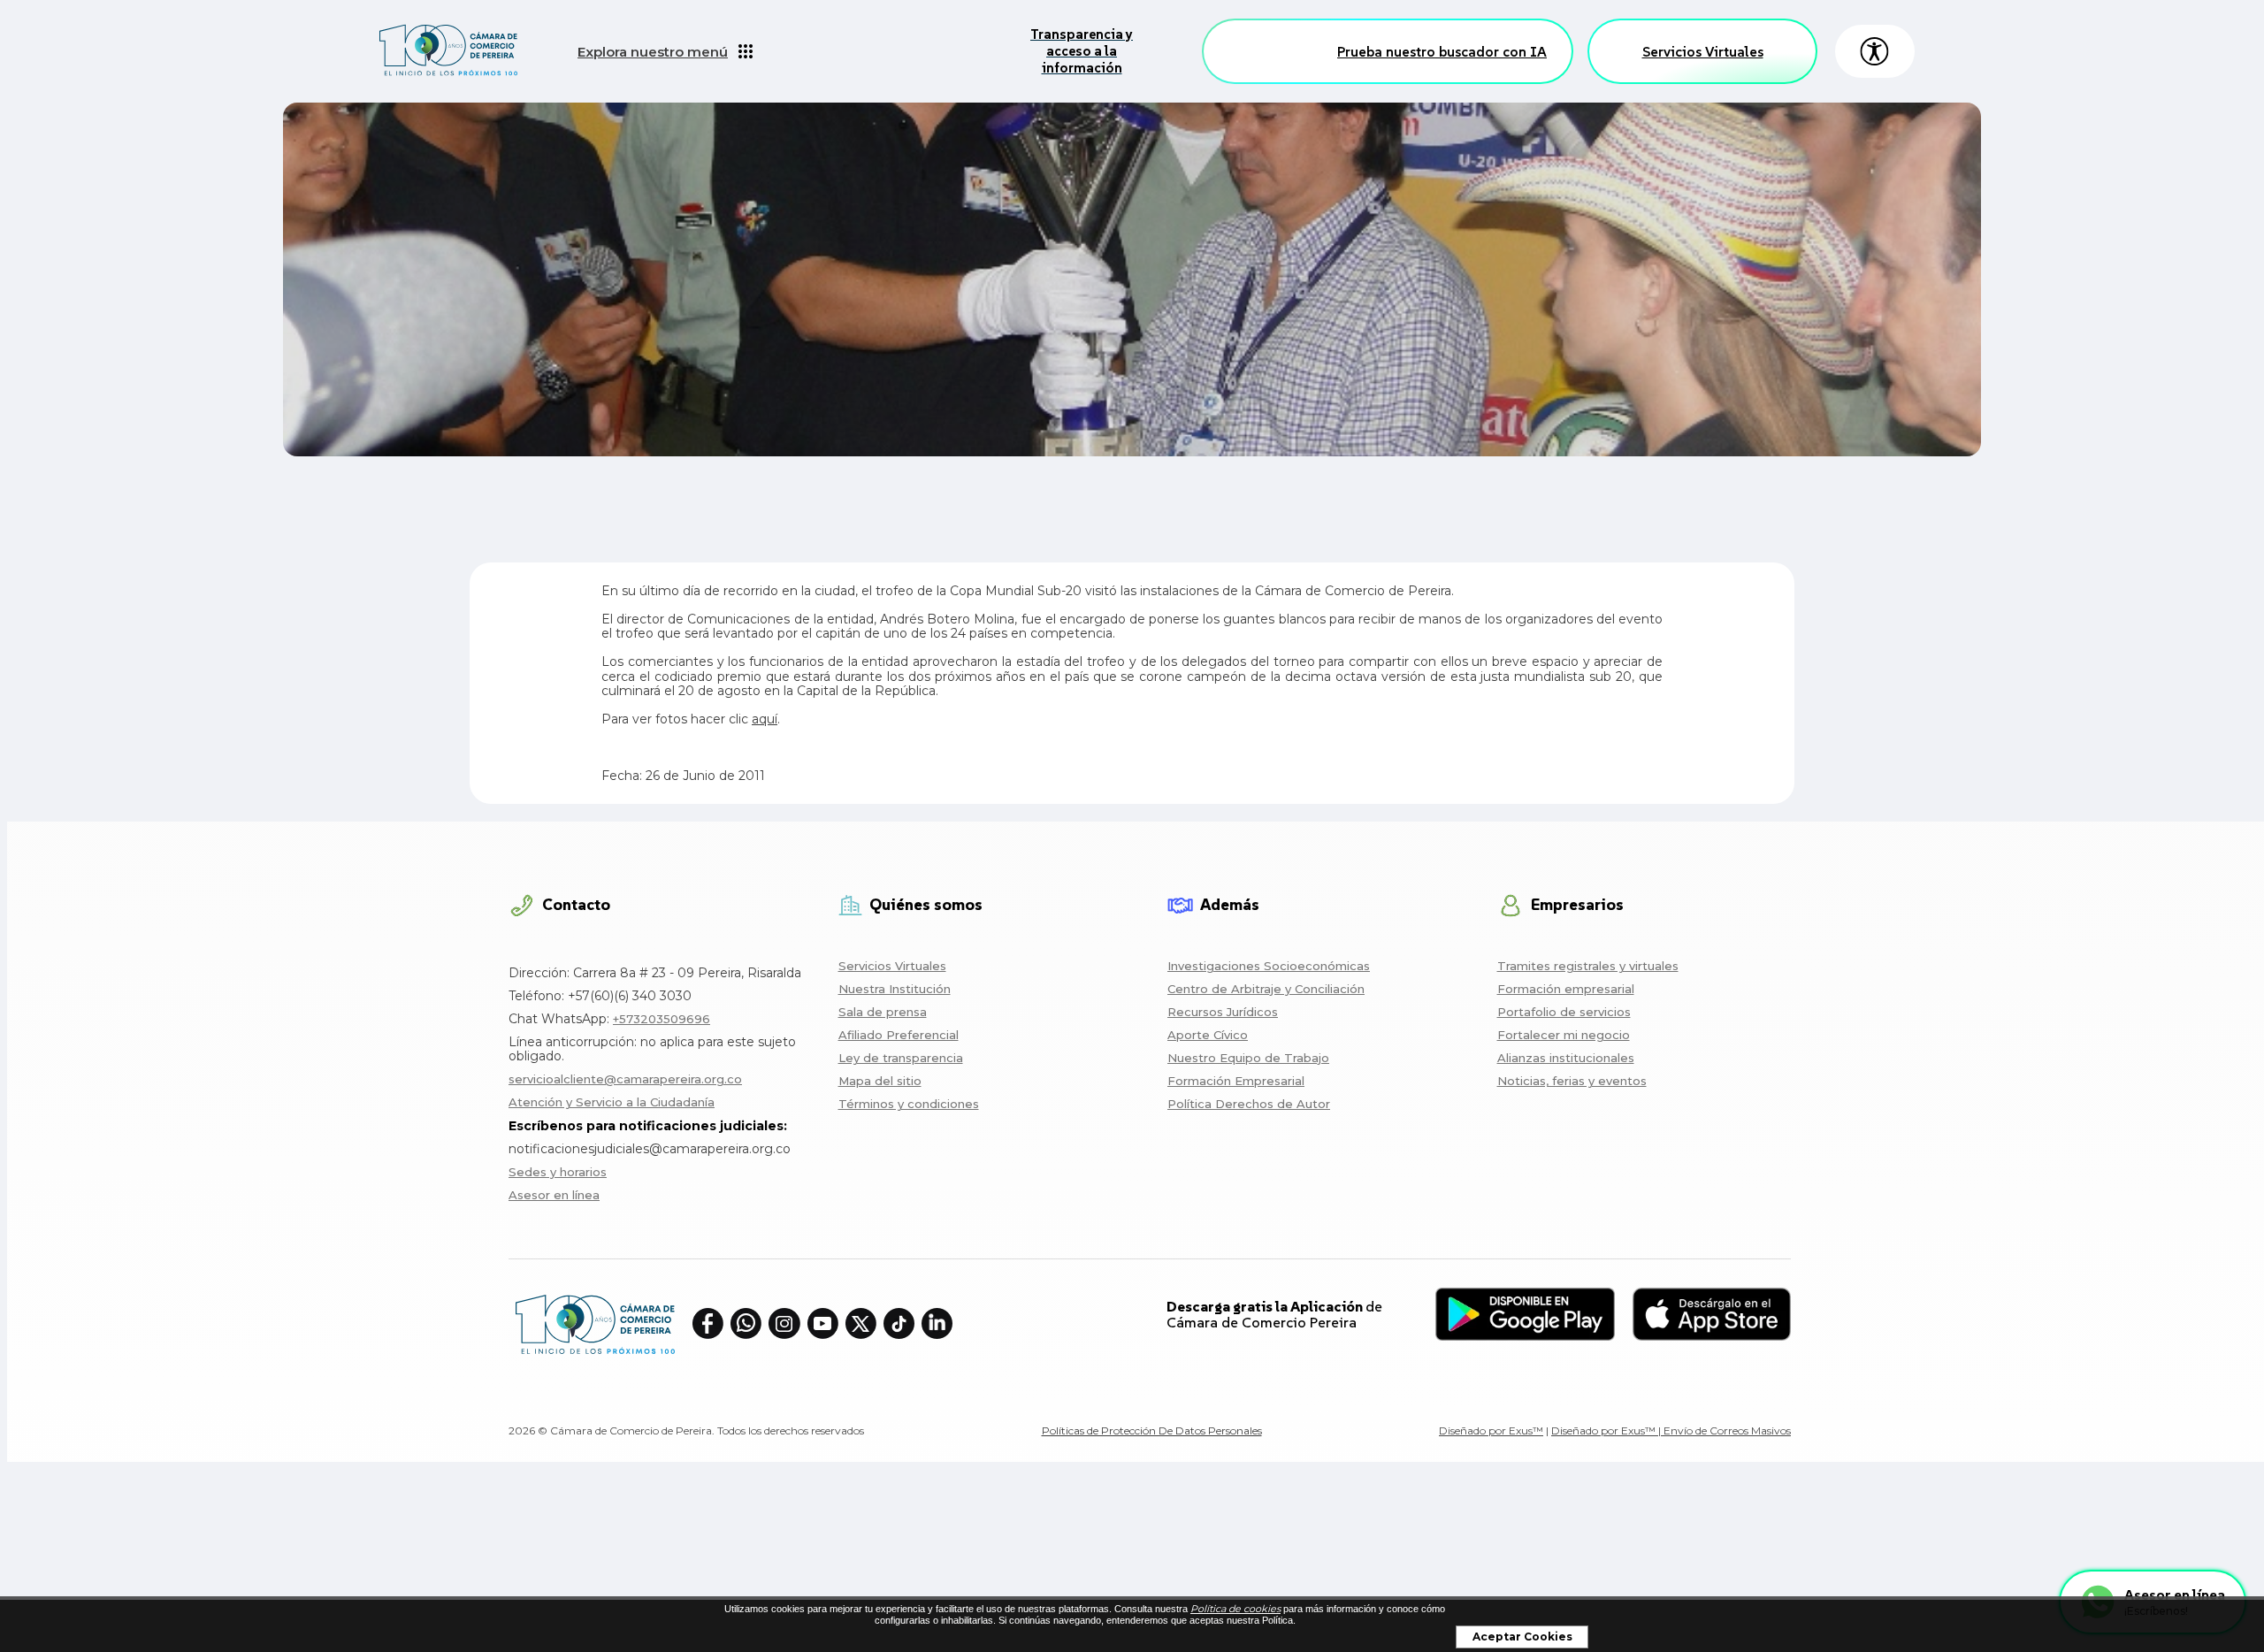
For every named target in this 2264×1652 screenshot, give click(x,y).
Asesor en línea (554, 1195)
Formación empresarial (1566, 989)
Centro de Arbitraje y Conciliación (1266, 989)
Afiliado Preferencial (899, 1035)
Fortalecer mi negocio (1564, 1035)
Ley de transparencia (901, 1058)
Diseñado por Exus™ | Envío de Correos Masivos (1671, 1430)
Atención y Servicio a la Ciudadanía (612, 1102)
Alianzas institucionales (1566, 1058)
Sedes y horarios (558, 1172)
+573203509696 (662, 1019)
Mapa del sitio (880, 1081)
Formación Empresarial (1236, 1081)
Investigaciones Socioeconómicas (1269, 966)
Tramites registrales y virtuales (1588, 966)
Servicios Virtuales (1703, 51)
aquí (765, 719)
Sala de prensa (883, 1012)
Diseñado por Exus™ (1491, 1430)
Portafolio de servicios (1564, 1012)
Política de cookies (1235, 1609)
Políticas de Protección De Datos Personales (1152, 1430)
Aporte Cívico (1208, 1035)
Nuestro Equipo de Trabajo (1248, 1058)
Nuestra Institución (895, 989)
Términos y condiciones (909, 1104)
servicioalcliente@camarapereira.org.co (625, 1079)
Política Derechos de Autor (1249, 1104)
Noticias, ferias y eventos (1572, 1081)
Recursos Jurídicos (1223, 1012)
